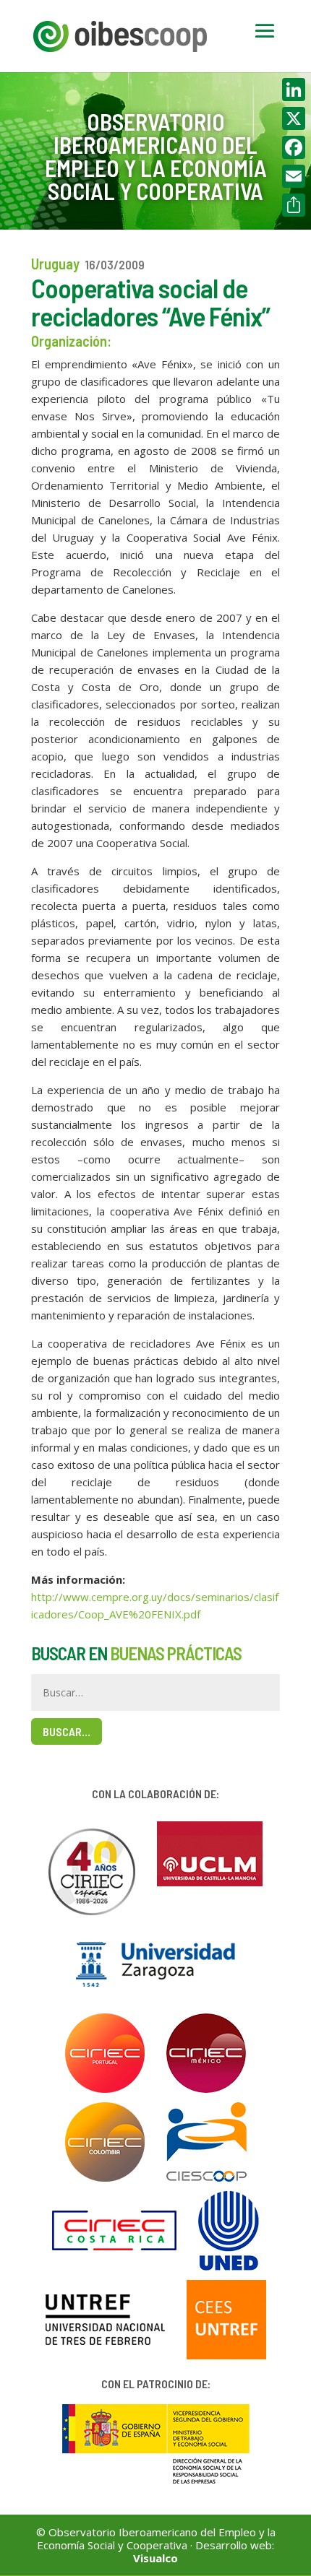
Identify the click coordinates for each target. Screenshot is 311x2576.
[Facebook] (294, 147)
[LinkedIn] (294, 90)
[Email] (294, 176)
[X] (294, 118)
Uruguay (55, 264)
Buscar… (67, 1731)
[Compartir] (294, 205)
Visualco (155, 2558)
